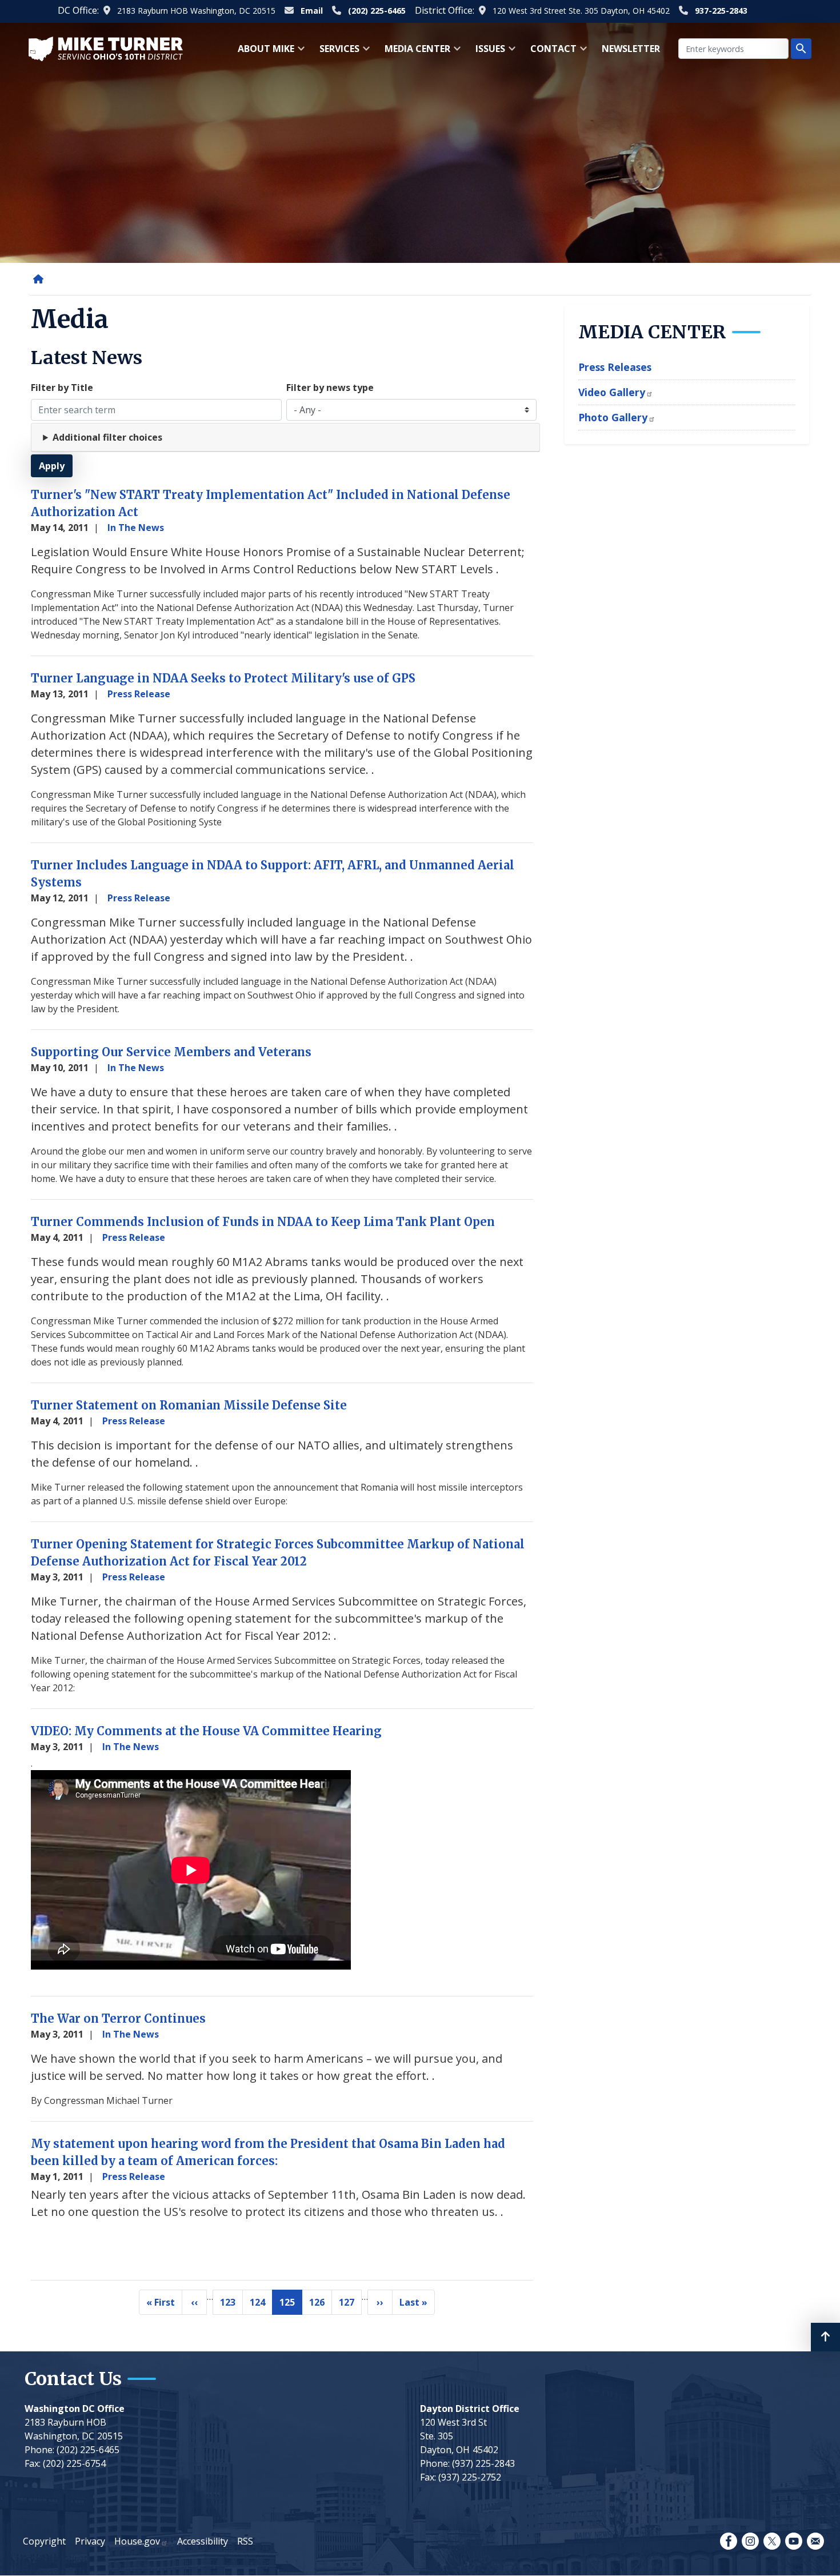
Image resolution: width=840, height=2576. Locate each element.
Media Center (652, 332)
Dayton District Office (470, 2409)
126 (321, 2305)
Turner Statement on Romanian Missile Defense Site (189, 1405)
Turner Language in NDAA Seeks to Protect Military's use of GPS (223, 678)
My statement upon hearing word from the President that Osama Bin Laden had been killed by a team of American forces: (268, 2152)
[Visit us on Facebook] (729, 2541)
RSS (245, 2541)
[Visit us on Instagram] (750, 2541)
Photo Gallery (613, 417)
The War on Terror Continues (118, 2018)
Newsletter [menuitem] (631, 49)
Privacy (90, 2541)
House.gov (137, 2541)
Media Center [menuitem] (414, 52)
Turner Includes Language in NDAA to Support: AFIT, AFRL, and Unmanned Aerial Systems (273, 874)
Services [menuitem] (336, 52)
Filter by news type (330, 388)
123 (231, 2305)
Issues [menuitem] (487, 52)
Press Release (139, 694)
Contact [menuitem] (550, 52)
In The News (136, 528)
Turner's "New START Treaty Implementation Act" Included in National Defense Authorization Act (271, 503)
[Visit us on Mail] (815, 2541)
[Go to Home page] (106, 48)
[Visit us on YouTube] (794, 2541)
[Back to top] (825, 2337)
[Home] (41, 279)
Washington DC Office (75, 2409)
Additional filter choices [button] (107, 437)
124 (261, 2305)
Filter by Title (62, 388)
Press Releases (615, 367)
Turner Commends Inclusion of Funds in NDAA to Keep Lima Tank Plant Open (263, 1222)
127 (350, 2305)
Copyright (44, 2541)
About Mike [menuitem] (263, 52)
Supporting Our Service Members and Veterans (171, 1052)
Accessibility (203, 2541)
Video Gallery (612, 392)
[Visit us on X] (772, 2541)
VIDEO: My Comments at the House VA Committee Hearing (206, 1731)
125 (291, 2305)
